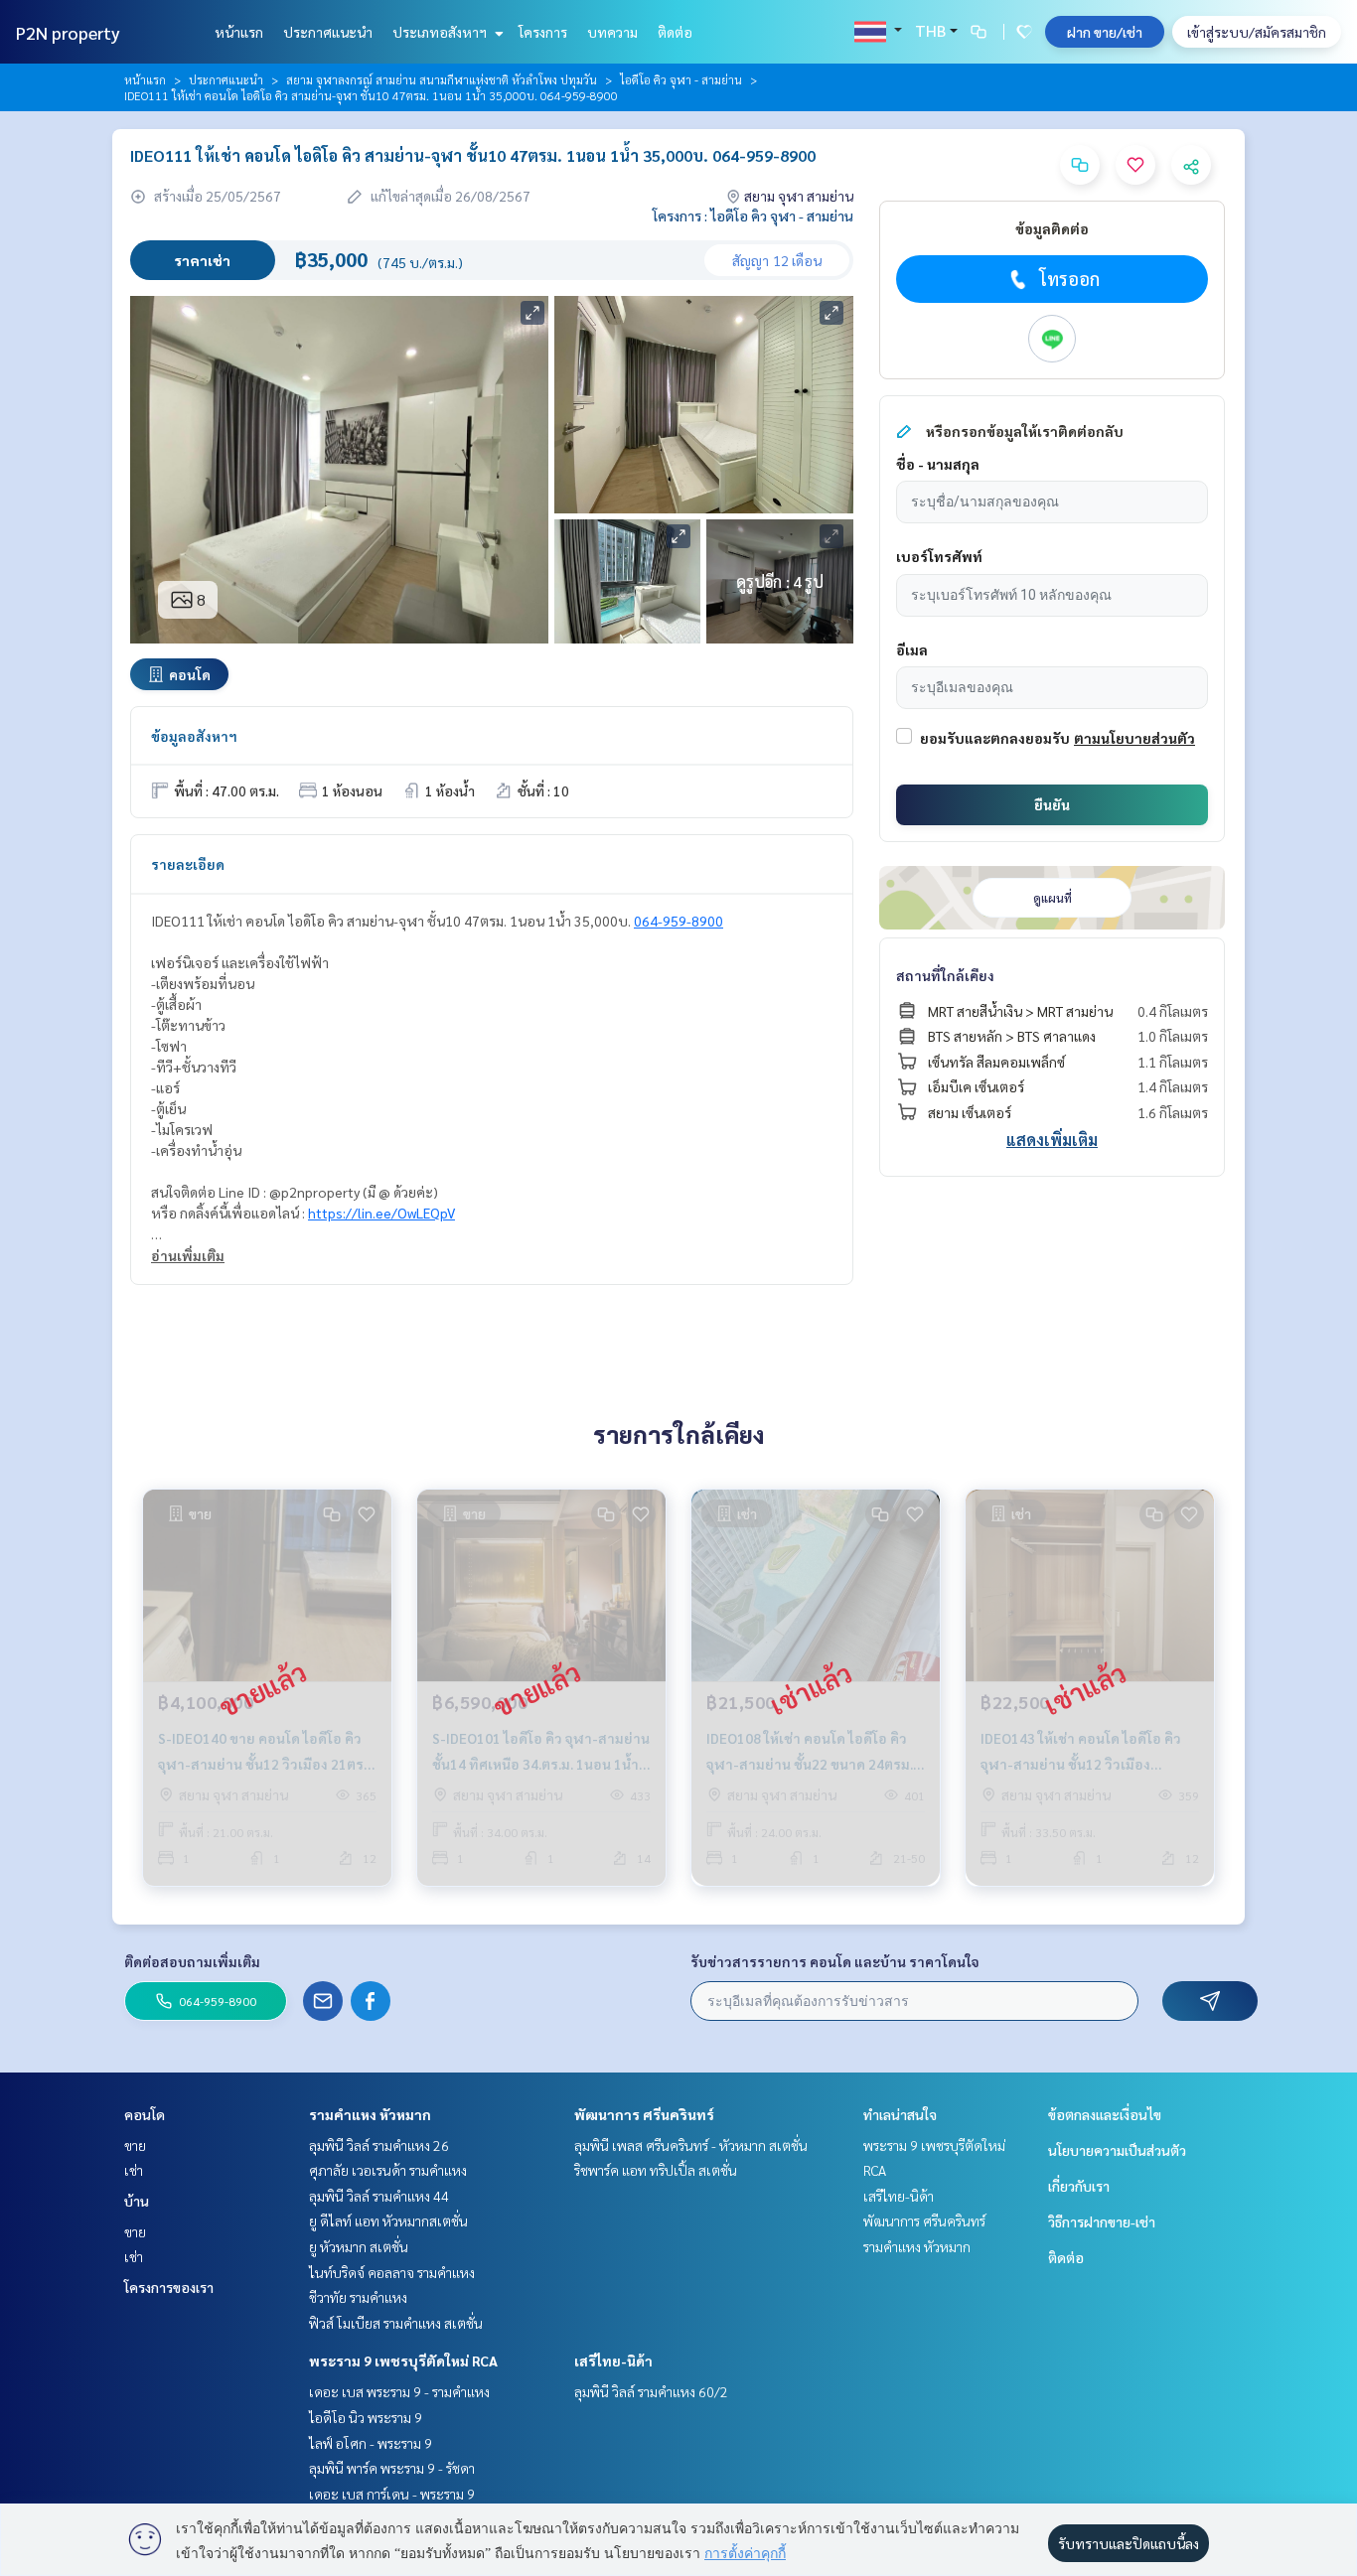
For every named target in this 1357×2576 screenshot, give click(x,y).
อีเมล (912, 649)
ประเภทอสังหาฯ (441, 32)
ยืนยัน (1052, 804)
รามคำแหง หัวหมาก (370, 2114)
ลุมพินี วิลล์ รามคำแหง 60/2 (651, 2391)
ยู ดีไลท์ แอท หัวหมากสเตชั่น (388, 2220)
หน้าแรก (239, 32)
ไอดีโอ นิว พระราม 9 (366, 2417)
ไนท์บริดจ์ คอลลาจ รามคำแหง (392, 2272)
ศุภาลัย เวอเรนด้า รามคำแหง (388, 2170)
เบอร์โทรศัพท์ (939, 556)
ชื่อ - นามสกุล (938, 464)
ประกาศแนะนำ (328, 32)
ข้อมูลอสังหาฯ (194, 736)
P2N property (68, 32)
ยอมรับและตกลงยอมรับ (995, 738)
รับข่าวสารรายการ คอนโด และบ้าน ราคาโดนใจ (835, 1961)
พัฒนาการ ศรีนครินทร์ (644, 2114)
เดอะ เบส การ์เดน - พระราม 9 (392, 2494)
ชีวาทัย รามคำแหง (358, 2297)
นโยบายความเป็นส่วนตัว (1117, 2150)
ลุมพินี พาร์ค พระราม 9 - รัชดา (392, 2468)
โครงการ (543, 32)
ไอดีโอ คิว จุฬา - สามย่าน (681, 79)
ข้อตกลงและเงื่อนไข (1105, 2114)
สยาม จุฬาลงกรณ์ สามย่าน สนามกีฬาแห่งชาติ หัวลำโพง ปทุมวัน (442, 79)
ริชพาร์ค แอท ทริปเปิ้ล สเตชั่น (656, 2170)
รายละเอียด (188, 864)
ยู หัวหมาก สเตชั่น (359, 2246)
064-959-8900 (678, 921)
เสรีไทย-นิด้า (613, 2361)
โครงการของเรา (169, 2287)
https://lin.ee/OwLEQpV (381, 1213)
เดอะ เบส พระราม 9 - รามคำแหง (399, 2391)
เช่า (134, 2170)
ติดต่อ (675, 32)
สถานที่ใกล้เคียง (945, 975)
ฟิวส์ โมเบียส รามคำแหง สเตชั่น (396, 2323)
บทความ (612, 32)
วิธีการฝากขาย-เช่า (1102, 2221)
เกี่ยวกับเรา (1079, 2186)
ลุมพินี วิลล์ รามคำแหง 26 (379, 2145)
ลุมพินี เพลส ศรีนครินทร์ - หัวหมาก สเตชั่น (691, 2145)
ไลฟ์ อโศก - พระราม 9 (371, 2443)
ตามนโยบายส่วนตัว (1134, 738)
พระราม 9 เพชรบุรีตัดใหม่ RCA (403, 2361)
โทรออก (1069, 279)
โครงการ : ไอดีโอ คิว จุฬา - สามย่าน (753, 215)
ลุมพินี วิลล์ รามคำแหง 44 (379, 2196)
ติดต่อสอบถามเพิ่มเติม (192, 1961)
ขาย (135, 2145)
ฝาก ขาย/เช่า (1105, 32)
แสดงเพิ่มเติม (1052, 1140)
